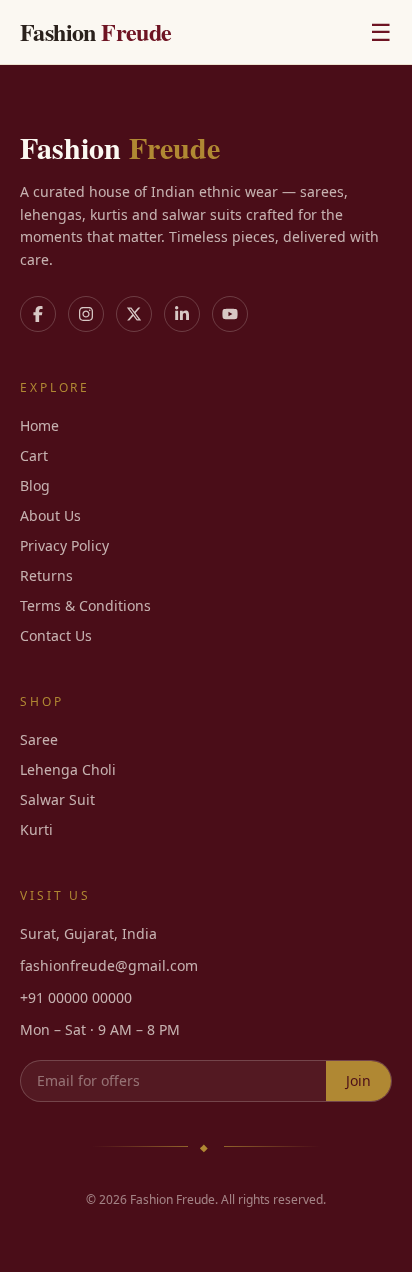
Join (358, 1080)
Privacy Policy (64, 545)
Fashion (96, 32)
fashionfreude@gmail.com (109, 965)
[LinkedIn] (182, 314)
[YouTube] (230, 314)
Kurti (36, 829)
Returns (46, 575)
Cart (34, 455)
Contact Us (56, 635)
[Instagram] (86, 314)
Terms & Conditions (85, 605)
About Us (50, 515)
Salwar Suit (57, 799)
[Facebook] (38, 314)
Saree (39, 739)
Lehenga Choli (68, 769)
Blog (35, 485)
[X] (134, 314)
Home (39, 425)
